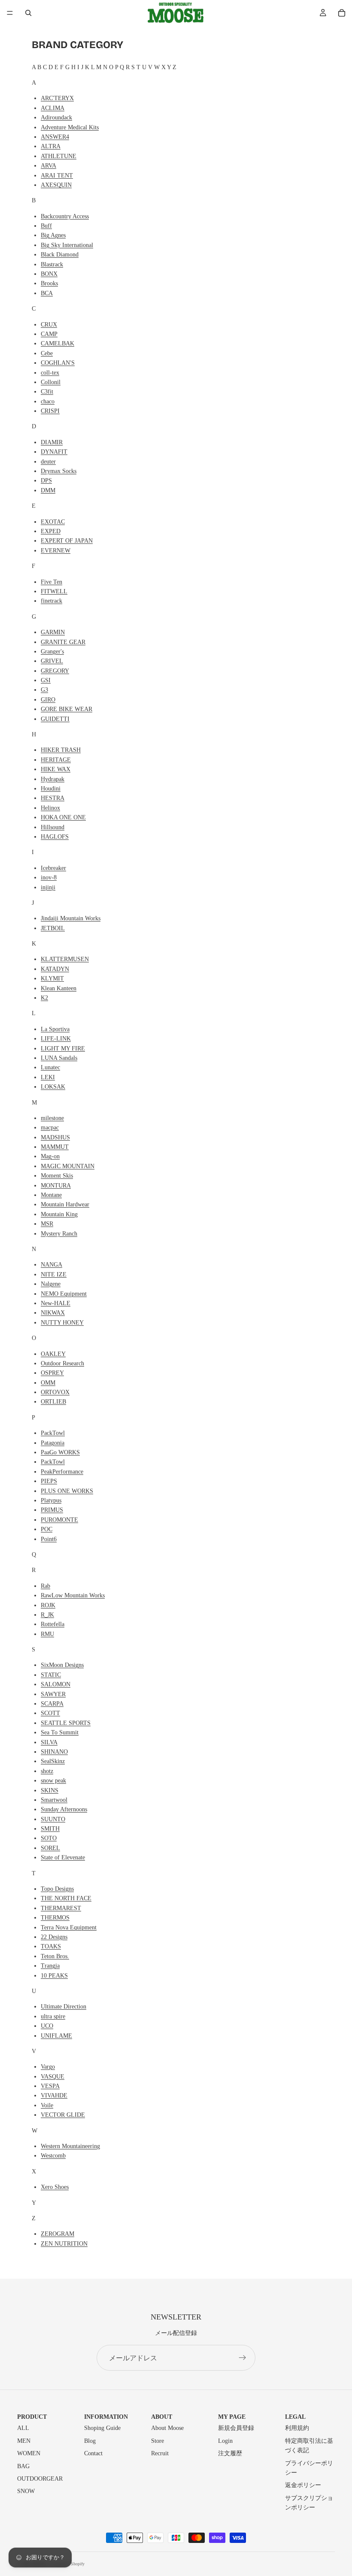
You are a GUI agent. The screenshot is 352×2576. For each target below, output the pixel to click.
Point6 (49, 1539)
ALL (23, 2428)
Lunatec (50, 1067)
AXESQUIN (56, 185)
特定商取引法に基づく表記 (309, 2446)
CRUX (49, 325)
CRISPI (50, 411)
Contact (93, 2453)
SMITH (50, 1829)
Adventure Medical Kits (70, 127)
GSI (46, 680)
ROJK (48, 1605)
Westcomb (53, 2156)
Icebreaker (53, 868)
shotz (47, 1771)
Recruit (160, 2453)
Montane (51, 1195)
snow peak (53, 1781)
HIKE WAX (56, 769)
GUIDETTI (55, 719)
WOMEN (29, 2453)
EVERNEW (56, 551)
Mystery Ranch (59, 1234)
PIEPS (49, 1481)
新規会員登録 (236, 2428)
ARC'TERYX (57, 98)
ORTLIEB (53, 1402)
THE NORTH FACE (66, 1898)
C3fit (47, 392)
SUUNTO (53, 1819)
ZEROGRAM (58, 2234)
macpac (50, 1128)
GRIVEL (52, 661)
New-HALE (56, 1303)
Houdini (51, 789)
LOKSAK (53, 1087)
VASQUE (53, 2077)
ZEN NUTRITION (64, 2244)
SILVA (49, 1742)
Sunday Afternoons (64, 1809)
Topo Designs (57, 1889)
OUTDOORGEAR (40, 2479)
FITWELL (54, 591)
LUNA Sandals (59, 1058)
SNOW (26, 2491)
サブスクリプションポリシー (309, 2503)
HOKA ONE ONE (63, 817)
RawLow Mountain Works (73, 1595)
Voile (47, 2105)
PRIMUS (52, 1510)
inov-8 (49, 877)
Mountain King (59, 1214)
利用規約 (297, 2428)
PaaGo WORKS (60, 1452)
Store (158, 2441)
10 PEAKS (54, 1976)
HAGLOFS (55, 837)
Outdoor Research (62, 1363)
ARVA (49, 166)
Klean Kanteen (59, 988)
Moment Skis (57, 1176)
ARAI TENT (57, 175)
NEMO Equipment (64, 1294)
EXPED (51, 531)
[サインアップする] (243, 2358)
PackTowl (53, 1433)
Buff (46, 226)
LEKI (48, 1077)
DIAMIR (52, 442)
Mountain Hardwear (65, 1204)
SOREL (50, 1848)
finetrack (52, 601)
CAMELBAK (58, 343)
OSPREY (52, 1373)
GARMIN (53, 632)
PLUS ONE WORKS (67, 1491)
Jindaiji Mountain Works (71, 918)
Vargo (48, 2067)
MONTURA (56, 1186)
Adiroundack (56, 118)
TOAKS (51, 1946)
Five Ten (52, 582)
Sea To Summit (60, 1732)
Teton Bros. (55, 1956)
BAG (23, 2466)
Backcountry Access (65, 216)
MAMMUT (55, 1147)
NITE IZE (54, 1274)
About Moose (167, 2428)
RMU (47, 1634)
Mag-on (50, 1156)
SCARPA (52, 1704)
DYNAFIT (54, 452)
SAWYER (53, 1694)
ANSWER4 (55, 137)
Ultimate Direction (64, 2007)
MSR (47, 1224)
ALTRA (51, 146)
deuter (48, 462)
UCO (47, 2026)
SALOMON (56, 1684)
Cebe (47, 353)
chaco (48, 401)
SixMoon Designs (62, 1665)
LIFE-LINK (56, 1039)
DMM (48, 490)
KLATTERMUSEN (65, 959)
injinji (48, 887)
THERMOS (55, 1918)
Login (225, 2441)
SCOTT (50, 1713)
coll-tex (50, 373)
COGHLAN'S (58, 363)
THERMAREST (61, 1908)
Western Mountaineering (70, 2146)
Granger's (52, 652)
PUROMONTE (59, 1520)
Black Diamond (60, 255)
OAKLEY (53, 1354)
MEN (24, 2441)
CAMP (49, 334)
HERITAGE (56, 760)
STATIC (51, 1675)
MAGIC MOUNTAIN (68, 1166)
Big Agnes (53, 235)
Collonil (51, 382)
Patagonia (53, 1443)
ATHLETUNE (59, 156)
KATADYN (55, 969)
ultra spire (53, 2016)
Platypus (51, 1500)
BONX (49, 274)
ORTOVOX (55, 1392)
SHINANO (54, 1752)
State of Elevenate (63, 1857)
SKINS (50, 1790)
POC (47, 1529)
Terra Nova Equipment (69, 1927)
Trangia (50, 1966)
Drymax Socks (59, 471)
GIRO (48, 700)
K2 (44, 998)
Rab (46, 1586)
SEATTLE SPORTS (66, 1723)
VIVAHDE (54, 2095)
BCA (47, 293)
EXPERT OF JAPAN (67, 541)
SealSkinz (53, 1761)
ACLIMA (53, 108)
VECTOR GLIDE (63, 2115)
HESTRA (53, 798)
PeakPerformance (62, 1472)
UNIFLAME (56, 2036)
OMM (48, 1383)
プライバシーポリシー (309, 2468)
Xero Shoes (55, 2187)
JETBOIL (53, 928)
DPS (46, 481)
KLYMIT (52, 978)
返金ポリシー (303, 2485)
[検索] (28, 13)
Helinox (50, 808)
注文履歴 (230, 2453)
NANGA (52, 1265)
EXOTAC (53, 522)
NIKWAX (53, 1313)
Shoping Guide (102, 2428)
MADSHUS (55, 1137)
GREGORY (55, 671)
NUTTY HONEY (62, 1323)
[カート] (342, 13)
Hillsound (53, 827)
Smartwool (54, 1800)
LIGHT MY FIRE (63, 1048)
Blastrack (52, 264)
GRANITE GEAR (63, 642)
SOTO (49, 1838)
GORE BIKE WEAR (67, 709)
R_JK (47, 1615)
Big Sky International (67, 245)
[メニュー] (10, 13)
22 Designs (54, 1937)
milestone (52, 1118)
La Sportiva (55, 1029)
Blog (90, 2441)
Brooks (49, 283)
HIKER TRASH (61, 750)
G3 (44, 690)
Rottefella (53, 1624)
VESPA (50, 2086)
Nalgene (51, 1284)
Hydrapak (53, 779)
